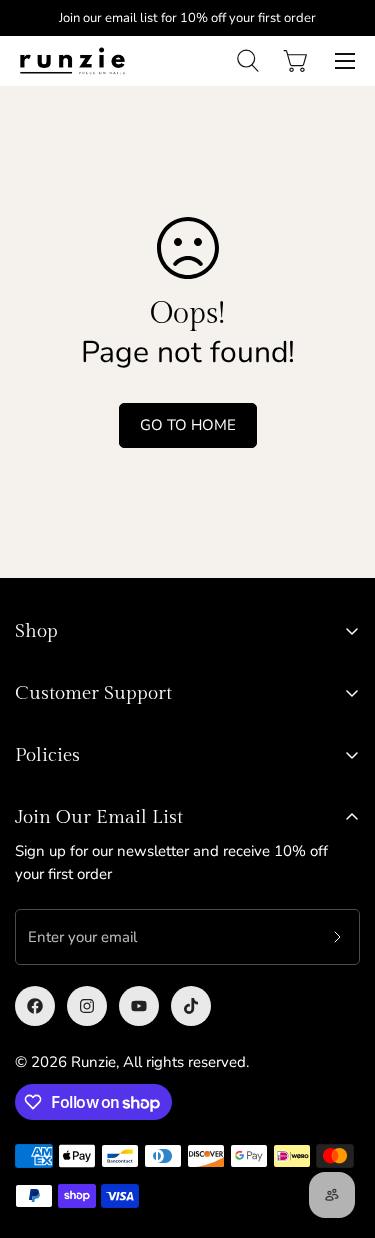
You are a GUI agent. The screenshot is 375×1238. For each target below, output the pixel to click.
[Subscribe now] (337, 937)
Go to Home (188, 425)
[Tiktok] (191, 1006)
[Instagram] (87, 1006)
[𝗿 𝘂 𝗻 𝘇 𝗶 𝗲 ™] (72, 60)
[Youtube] (139, 1006)
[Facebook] (35, 1006)
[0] (295, 61)
